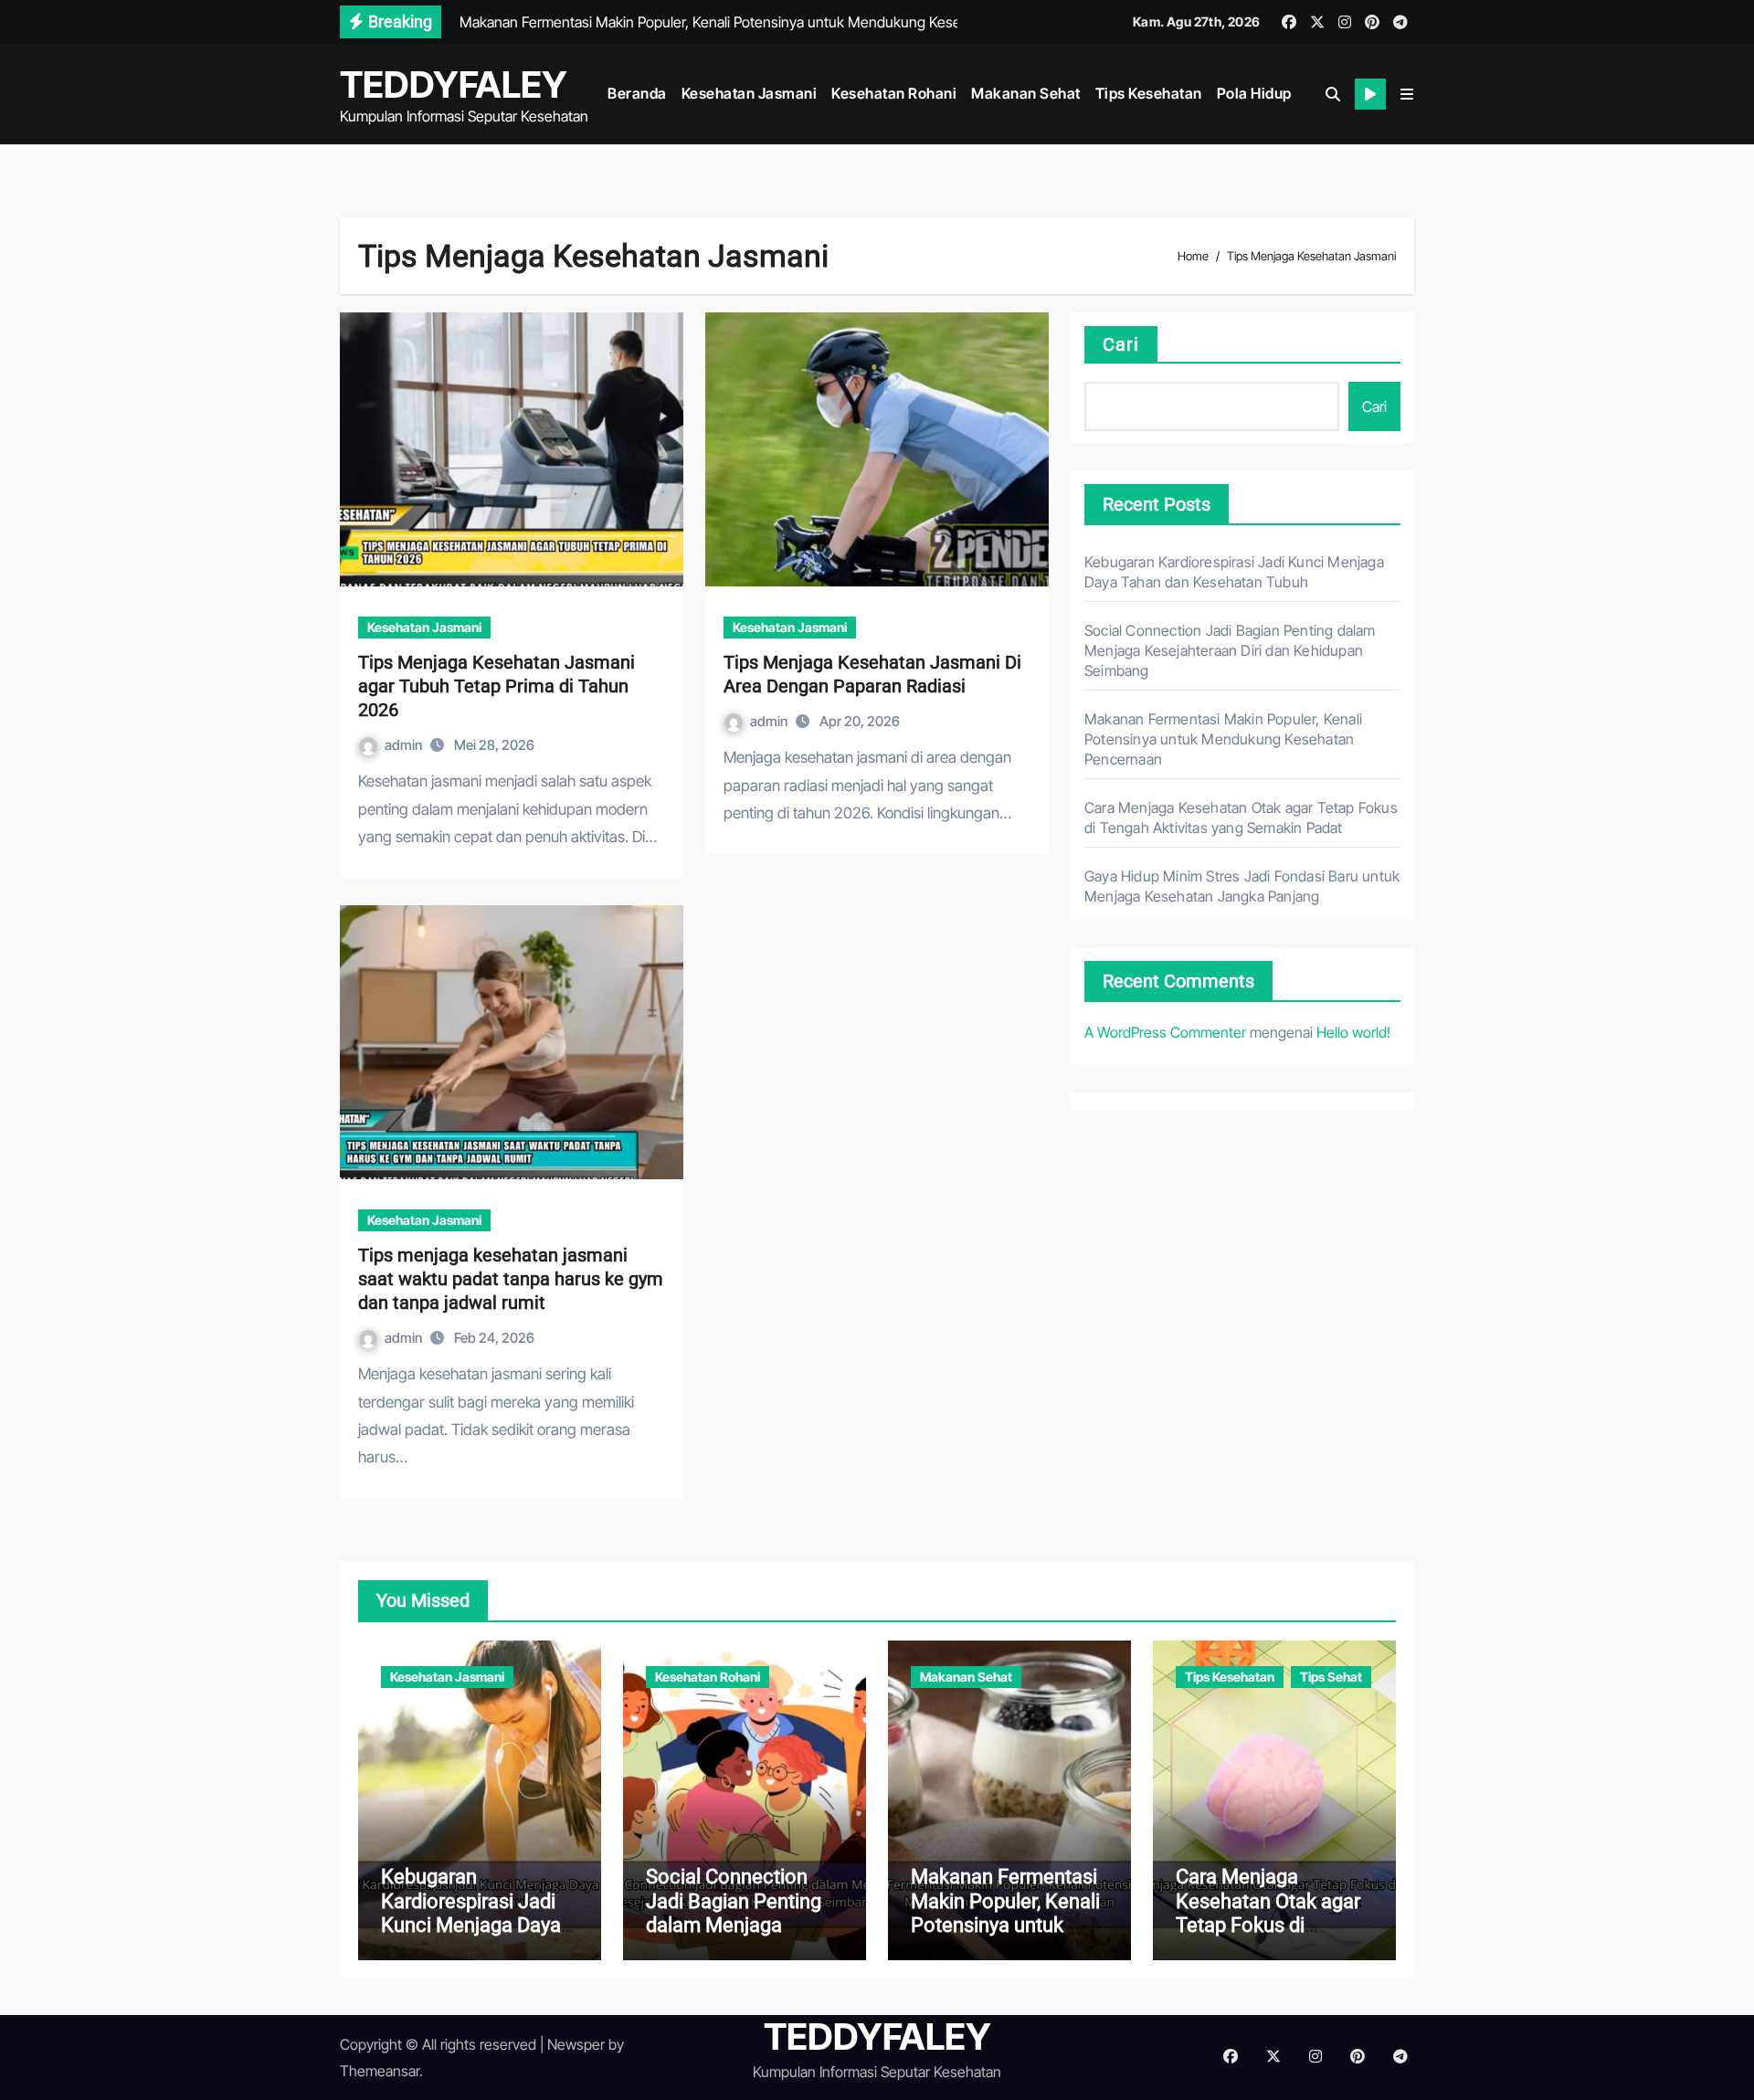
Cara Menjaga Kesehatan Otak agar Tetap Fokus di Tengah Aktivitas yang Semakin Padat (1272, 1925)
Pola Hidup (1254, 93)
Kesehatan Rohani (894, 93)
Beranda (637, 93)
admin (405, 745)
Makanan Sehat (1026, 93)
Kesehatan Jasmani (750, 93)
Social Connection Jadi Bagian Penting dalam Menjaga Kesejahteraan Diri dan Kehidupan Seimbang (1230, 650)
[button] (1407, 94)
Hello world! (1353, 1032)
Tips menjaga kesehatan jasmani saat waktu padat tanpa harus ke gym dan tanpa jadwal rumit (511, 1279)
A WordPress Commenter (1165, 1032)
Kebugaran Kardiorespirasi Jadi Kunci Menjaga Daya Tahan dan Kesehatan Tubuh (477, 1925)
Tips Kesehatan (1149, 93)
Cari (1121, 344)
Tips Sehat (1331, 1677)
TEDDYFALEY (454, 84)
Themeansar (380, 2071)
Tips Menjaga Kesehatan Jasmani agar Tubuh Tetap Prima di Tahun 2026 (497, 686)
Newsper (576, 2044)
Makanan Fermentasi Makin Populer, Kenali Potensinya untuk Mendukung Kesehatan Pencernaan (1223, 739)
